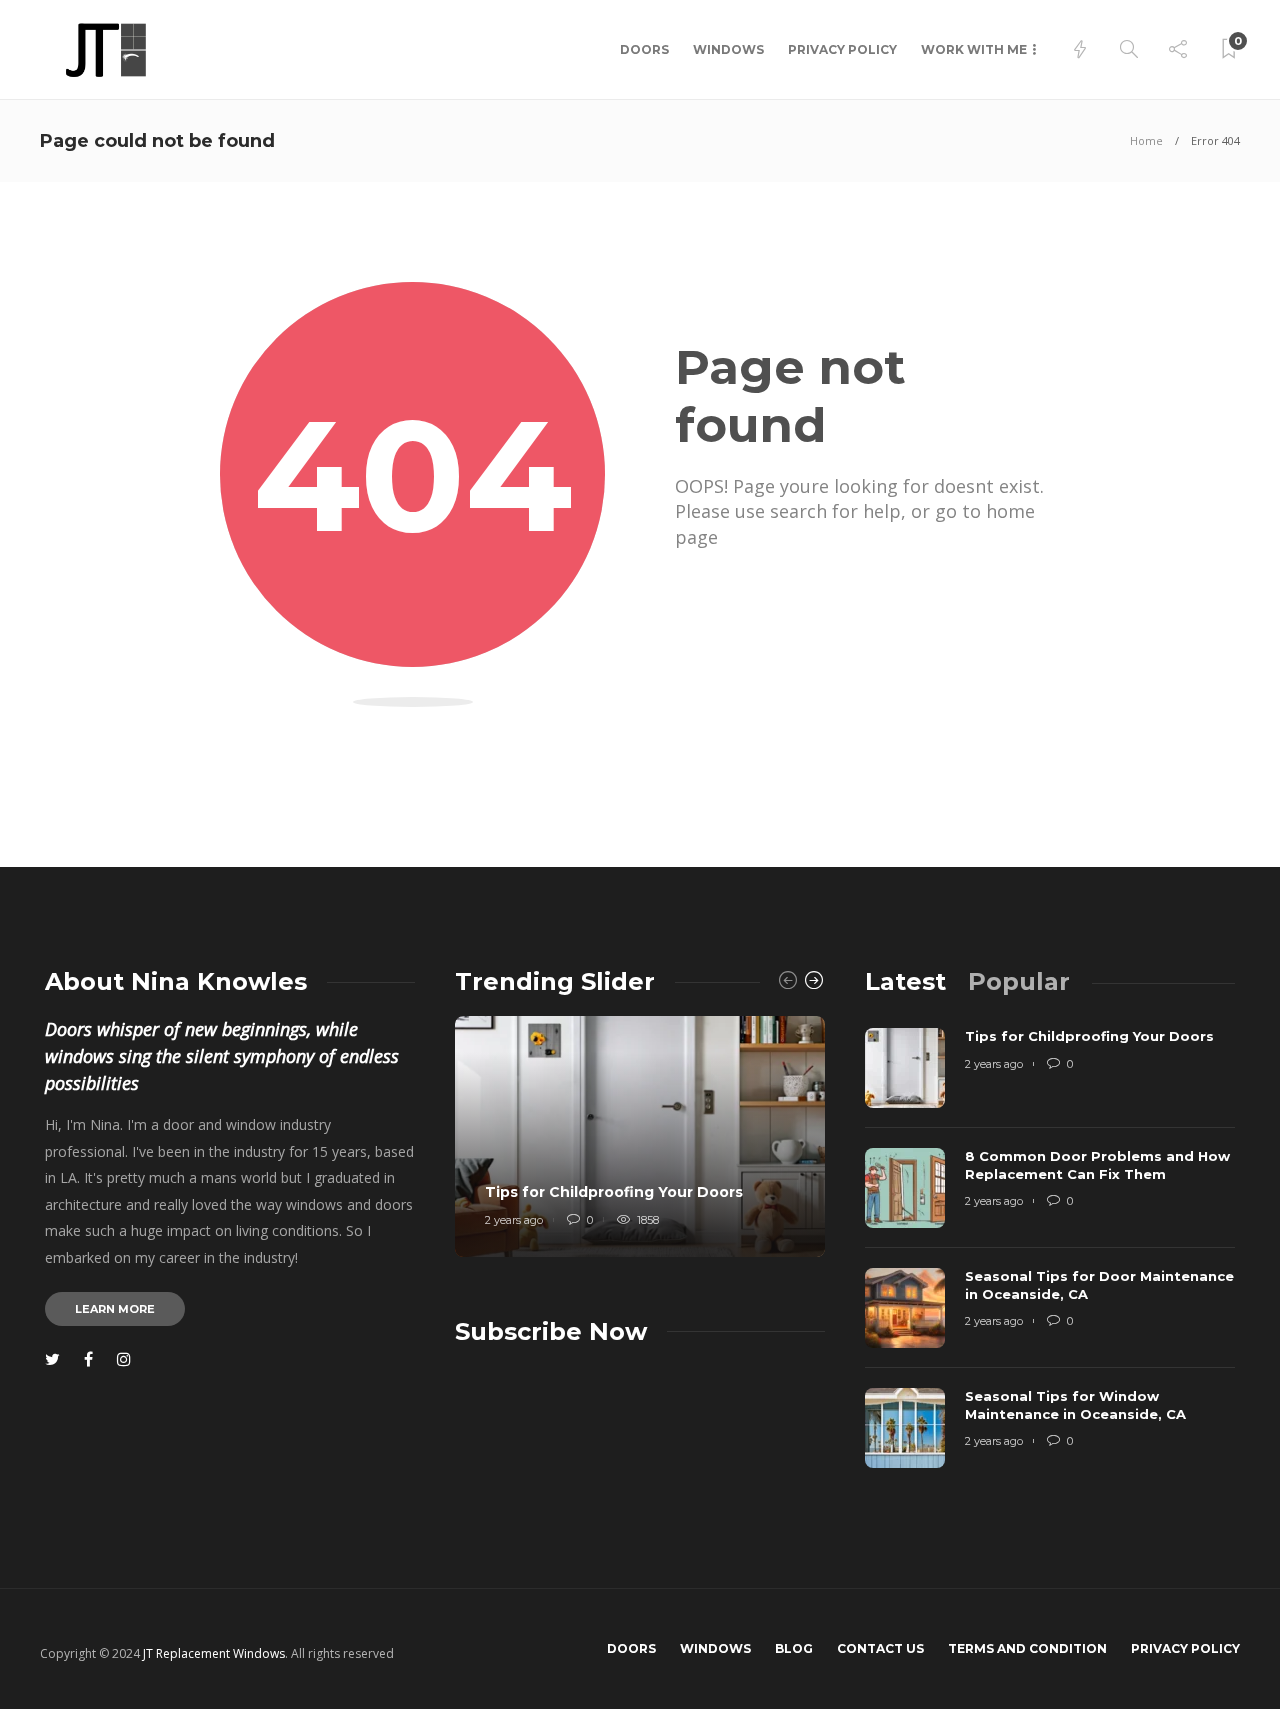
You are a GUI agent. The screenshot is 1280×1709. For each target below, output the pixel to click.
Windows (728, 49)
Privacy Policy (842, 49)
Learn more (115, 1309)
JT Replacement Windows (214, 1653)
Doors (644, 49)
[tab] (905, 981)
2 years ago (514, 1220)
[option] (640, 1136)
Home (1146, 140)
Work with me (974, 49)
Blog (794, 1648)
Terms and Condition (1027, 1648)
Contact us (880, 1648)
